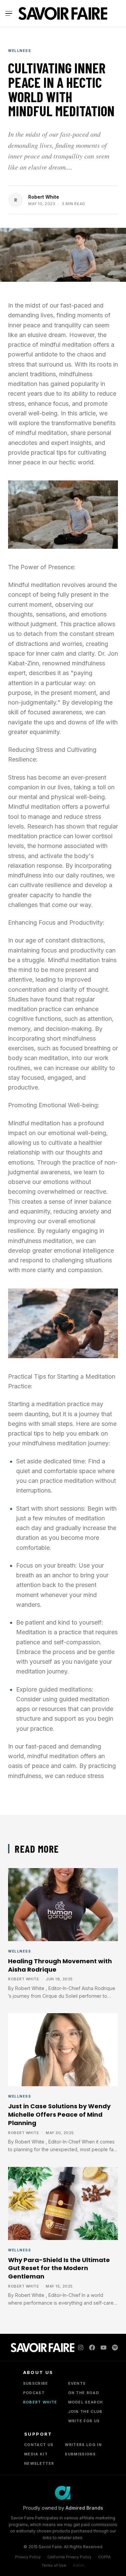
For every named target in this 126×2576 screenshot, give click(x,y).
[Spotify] (115, 2348)
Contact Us (39, 2445)
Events (77, 2383)
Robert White (44, 197)
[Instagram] (81, 2348)
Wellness (19, 51)
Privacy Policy (28, 2557)
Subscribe (36, 2383)
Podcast (34, 2393)
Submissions (80, 2454)
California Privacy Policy (69, 2557)
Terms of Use (54, 2565)
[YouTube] (103, 2348)
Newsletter (39, 2463)
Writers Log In (83, 2445)
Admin (79, 2565)
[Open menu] (10, 13)
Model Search (86, 2402)
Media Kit (36, 2454)
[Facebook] (92, 2348)
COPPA (104, 2557)
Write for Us (84, 2421)
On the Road (84, 2393)
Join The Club (86, 2412)
